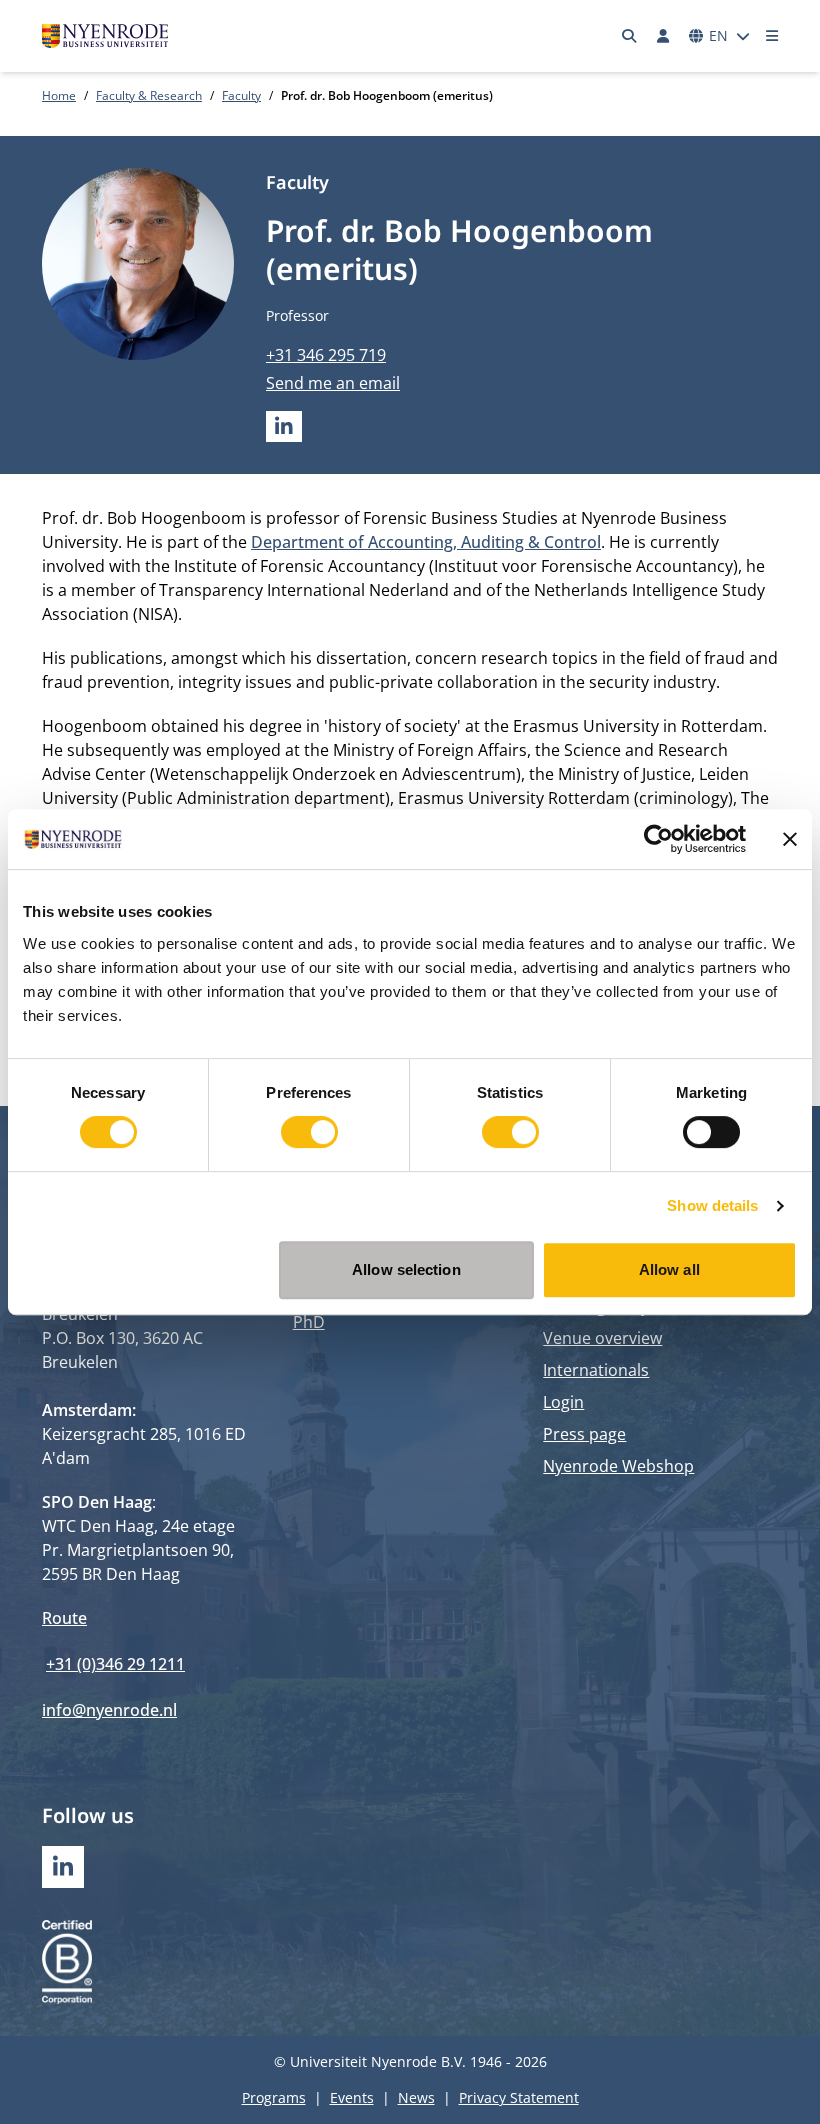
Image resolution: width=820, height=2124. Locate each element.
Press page (584, 1434)
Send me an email (333, 383)
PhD (309, 1322)
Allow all (669, 1269)
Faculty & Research (149, 95)
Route (64, 1618)
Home (59, 95)
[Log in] (663, 36)
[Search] (630, 36)
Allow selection (406, 1269)
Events (352, 2097)
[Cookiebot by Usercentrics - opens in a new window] (658, 839)
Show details (712, 1205)
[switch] (309, 1132)
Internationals (596, 1370)
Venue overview (602, 1338)
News (416, 2097)
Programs (274, 2097)
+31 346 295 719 (326, 355)
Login (563, 1402)
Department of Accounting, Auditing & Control (426, 542)
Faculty (241, 95)
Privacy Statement (519, 2097)
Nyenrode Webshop (618, 1466)
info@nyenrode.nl (109, 1710)
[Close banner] (790, 839)
